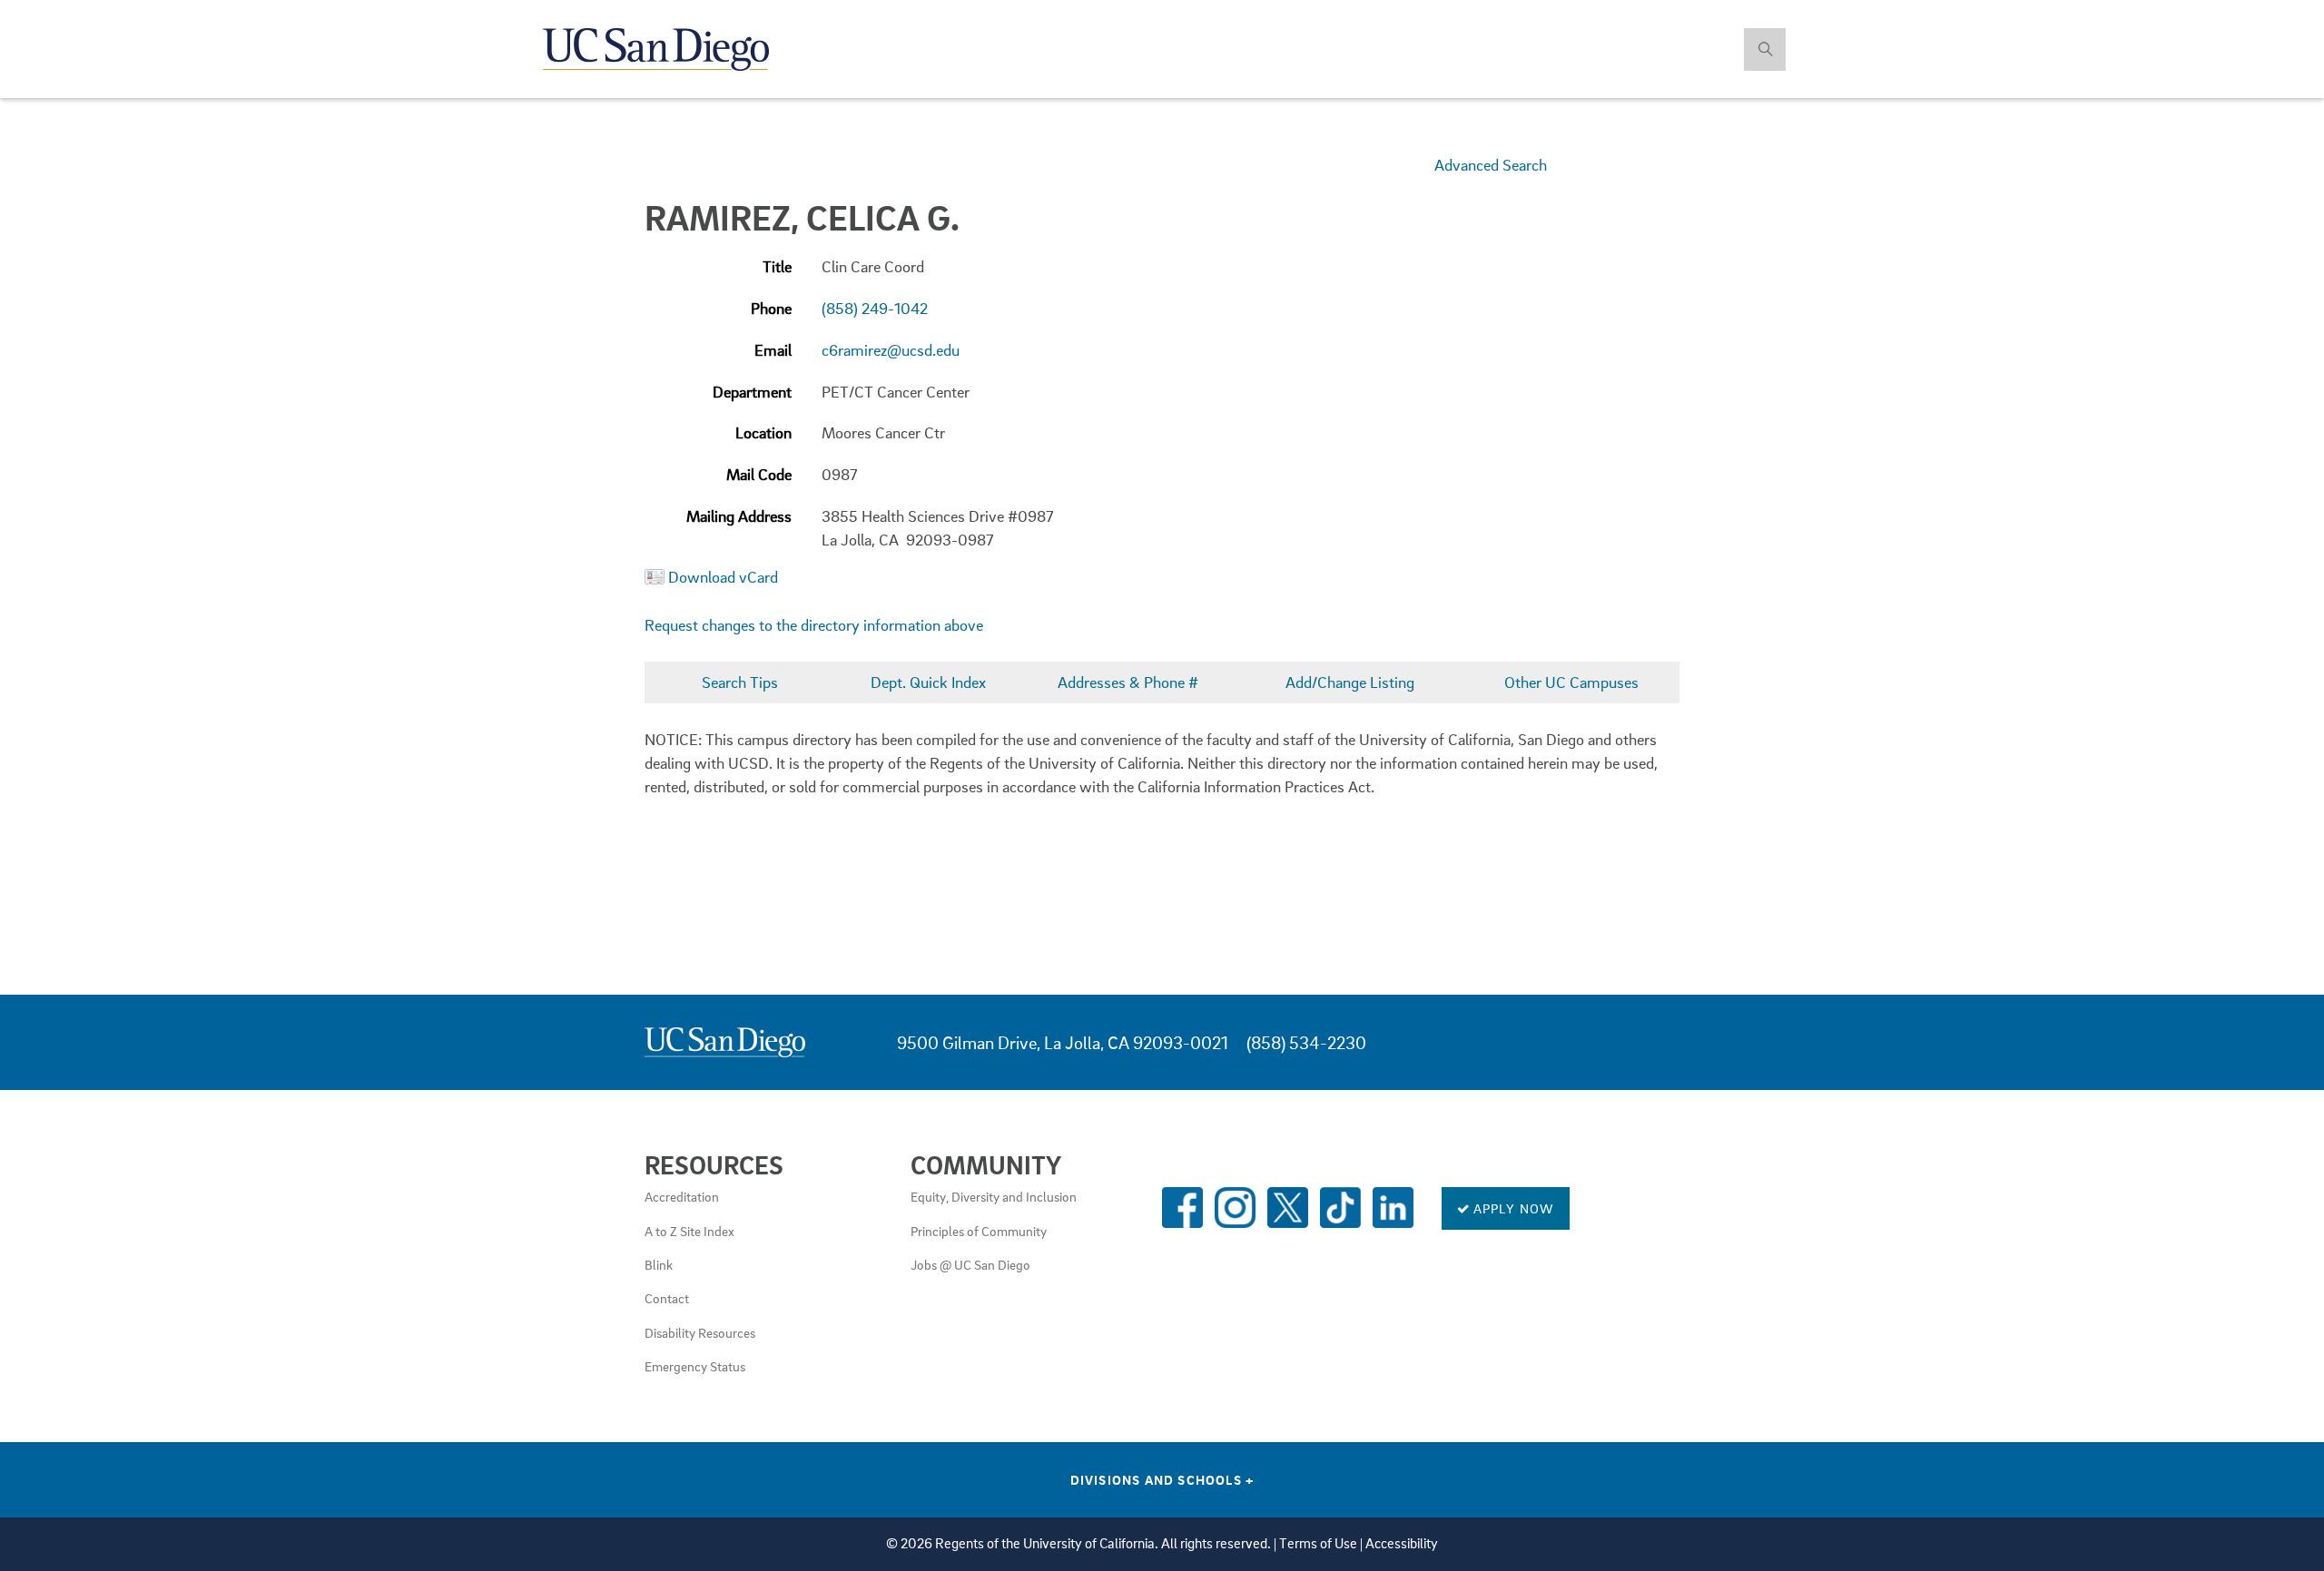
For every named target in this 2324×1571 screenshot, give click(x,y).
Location (763, 432)
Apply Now (1512, 1208)
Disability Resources (700, 1332)
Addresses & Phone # (1128, 682)
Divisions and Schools (1162, 1479)
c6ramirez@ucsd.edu (891, 350)
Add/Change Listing (1350, 682)
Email (773, 350)
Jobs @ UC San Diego (970, 1264)
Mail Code (759, 474)
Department (752, 392)
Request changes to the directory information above (814, 625)
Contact (667, 1298)
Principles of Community (979, 1231)
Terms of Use (1318, 1543)
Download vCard (723, 577)
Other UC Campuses (1571, 682)
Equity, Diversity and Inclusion (994, 1196)
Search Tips (740, 682)
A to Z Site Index (689, 1231)
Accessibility (1402, 1543)
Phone (771, 308)
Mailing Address (739, 516)
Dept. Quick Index (928, 682)
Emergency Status (695, 1366)
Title (777, 266)
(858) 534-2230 (1306, 1042)
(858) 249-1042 (875, 308)
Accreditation (682, 1196)
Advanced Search (1491, 165)
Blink (659, 1264)
